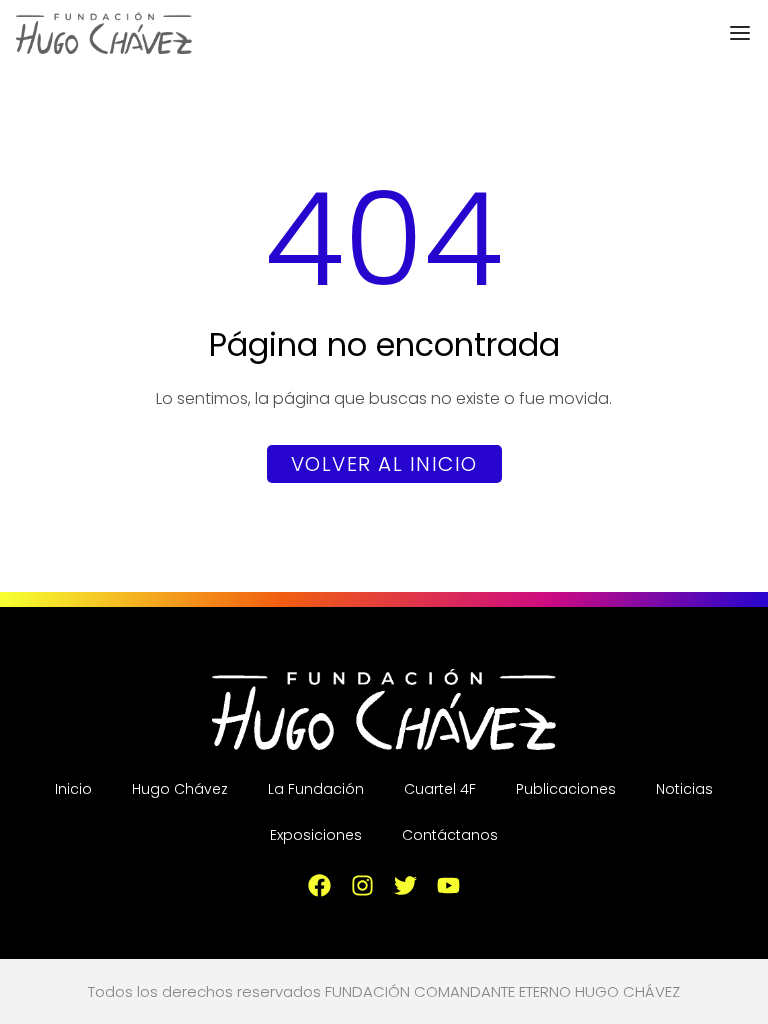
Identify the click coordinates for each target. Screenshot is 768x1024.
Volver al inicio (384, 464)
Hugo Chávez (180, 789)
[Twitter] (405, 885)
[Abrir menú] (740, 33)
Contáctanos (450, 835)
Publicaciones (566, 789)
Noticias (684, 789)
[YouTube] (448, 885)
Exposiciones (316, 835)
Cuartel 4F (440, 789)
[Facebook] (319, 885)
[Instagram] (362, 885)
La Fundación (316, 789)
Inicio (73, 789)
